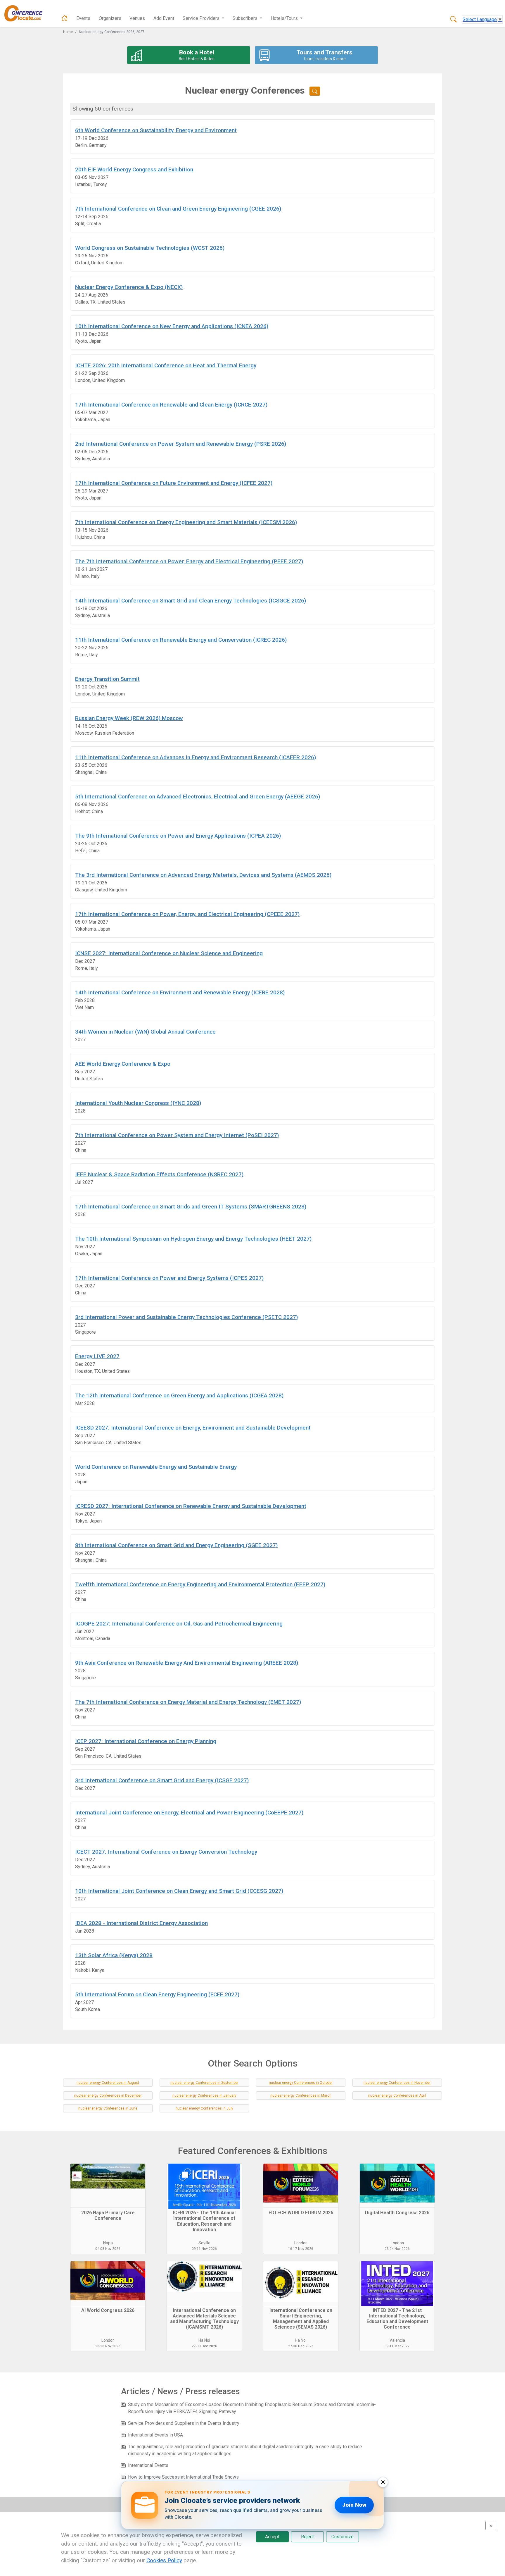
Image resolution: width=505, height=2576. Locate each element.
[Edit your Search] (315, 91)
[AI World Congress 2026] (108, 2283)
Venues (137, 18)
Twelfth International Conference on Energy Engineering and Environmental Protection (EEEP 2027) (200, 1584)
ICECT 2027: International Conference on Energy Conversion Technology (166, 1852)
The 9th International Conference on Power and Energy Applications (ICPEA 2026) (178, 836)
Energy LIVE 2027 (97, 1356)
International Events (148, 2465)
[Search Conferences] (454, 20)
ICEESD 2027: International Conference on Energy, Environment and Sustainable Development (193, 1428)
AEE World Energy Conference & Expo (123, 1064)
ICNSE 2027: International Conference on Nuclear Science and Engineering (169, 953)
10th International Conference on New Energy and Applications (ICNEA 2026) (172, 326)
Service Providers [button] (202, 18)
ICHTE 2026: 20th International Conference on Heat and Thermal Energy (166, 365)
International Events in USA (155, 2435)
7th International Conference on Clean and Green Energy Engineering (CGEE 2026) (178, 209)
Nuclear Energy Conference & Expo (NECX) (129, 287)
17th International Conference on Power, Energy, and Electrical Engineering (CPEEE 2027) (187, 914)
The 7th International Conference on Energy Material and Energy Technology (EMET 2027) (188, 1702)
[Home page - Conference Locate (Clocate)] (65, 18)
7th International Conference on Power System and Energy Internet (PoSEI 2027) (177, 1135)
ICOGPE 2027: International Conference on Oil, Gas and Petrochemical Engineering (179, 1624)
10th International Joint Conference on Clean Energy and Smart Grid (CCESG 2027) (179, 1891)
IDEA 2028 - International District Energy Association (141, 1923)
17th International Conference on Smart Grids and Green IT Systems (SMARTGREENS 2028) (191, 1207)
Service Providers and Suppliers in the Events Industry (184, 2423)
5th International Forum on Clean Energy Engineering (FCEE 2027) (157, 1994)
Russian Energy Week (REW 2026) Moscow (129, 718)
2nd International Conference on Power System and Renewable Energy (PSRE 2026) (181, 444)
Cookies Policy (164, 2560)
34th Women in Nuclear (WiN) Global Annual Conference (145, 1032)
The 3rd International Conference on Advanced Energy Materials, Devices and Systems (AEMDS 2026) (203, 875)
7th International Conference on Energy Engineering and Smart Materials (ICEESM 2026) (186, 522)
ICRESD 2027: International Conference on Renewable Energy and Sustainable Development (191, 1506)
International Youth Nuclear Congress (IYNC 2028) (138, 1103)
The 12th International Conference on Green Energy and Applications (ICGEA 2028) (179, 1395)
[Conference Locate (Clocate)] (26, 13)
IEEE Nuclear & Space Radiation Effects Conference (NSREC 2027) (159, 1174)
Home (68, 32)
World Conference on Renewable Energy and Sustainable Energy (156, 1467)
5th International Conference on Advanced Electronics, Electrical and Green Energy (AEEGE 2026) (198, 797)
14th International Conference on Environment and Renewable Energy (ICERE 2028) (180, 992)
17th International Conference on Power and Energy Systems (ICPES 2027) (169, 1278)
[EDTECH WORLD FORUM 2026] (301, 2186)
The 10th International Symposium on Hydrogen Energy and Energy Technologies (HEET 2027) (193, 1239)
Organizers (110, 18)
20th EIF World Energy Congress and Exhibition (134, 169)
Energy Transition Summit (107, 679)
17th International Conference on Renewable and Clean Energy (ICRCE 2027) (171, 405)
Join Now (354, 2505)
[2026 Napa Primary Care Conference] (108, 2186)
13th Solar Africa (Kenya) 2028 (114, 1955)
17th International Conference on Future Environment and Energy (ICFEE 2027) (174, 483)
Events (83, 18)
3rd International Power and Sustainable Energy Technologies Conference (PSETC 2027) (186, 1317)
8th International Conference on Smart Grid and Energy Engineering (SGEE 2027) (176, 1545)
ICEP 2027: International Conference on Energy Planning (146, 1741)
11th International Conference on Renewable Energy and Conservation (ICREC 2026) (181, 640)
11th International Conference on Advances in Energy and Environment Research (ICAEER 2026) (196, 757)
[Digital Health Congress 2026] (397, 2186)
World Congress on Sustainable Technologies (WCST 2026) (150, 248)
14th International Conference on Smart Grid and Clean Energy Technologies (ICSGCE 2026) (191, 601)
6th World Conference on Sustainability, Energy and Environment (156, 130)
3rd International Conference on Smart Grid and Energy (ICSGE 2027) (162, 1780)
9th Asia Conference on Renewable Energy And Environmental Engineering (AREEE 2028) (187, 1663)
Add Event (164, 18)
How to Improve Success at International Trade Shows (183, 2477)
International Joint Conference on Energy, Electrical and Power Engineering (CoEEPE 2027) (189, 1813)
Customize (343, 2537)
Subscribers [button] (246, 18)
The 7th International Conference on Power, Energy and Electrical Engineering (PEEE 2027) (189, 561)
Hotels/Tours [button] (285, 18)
